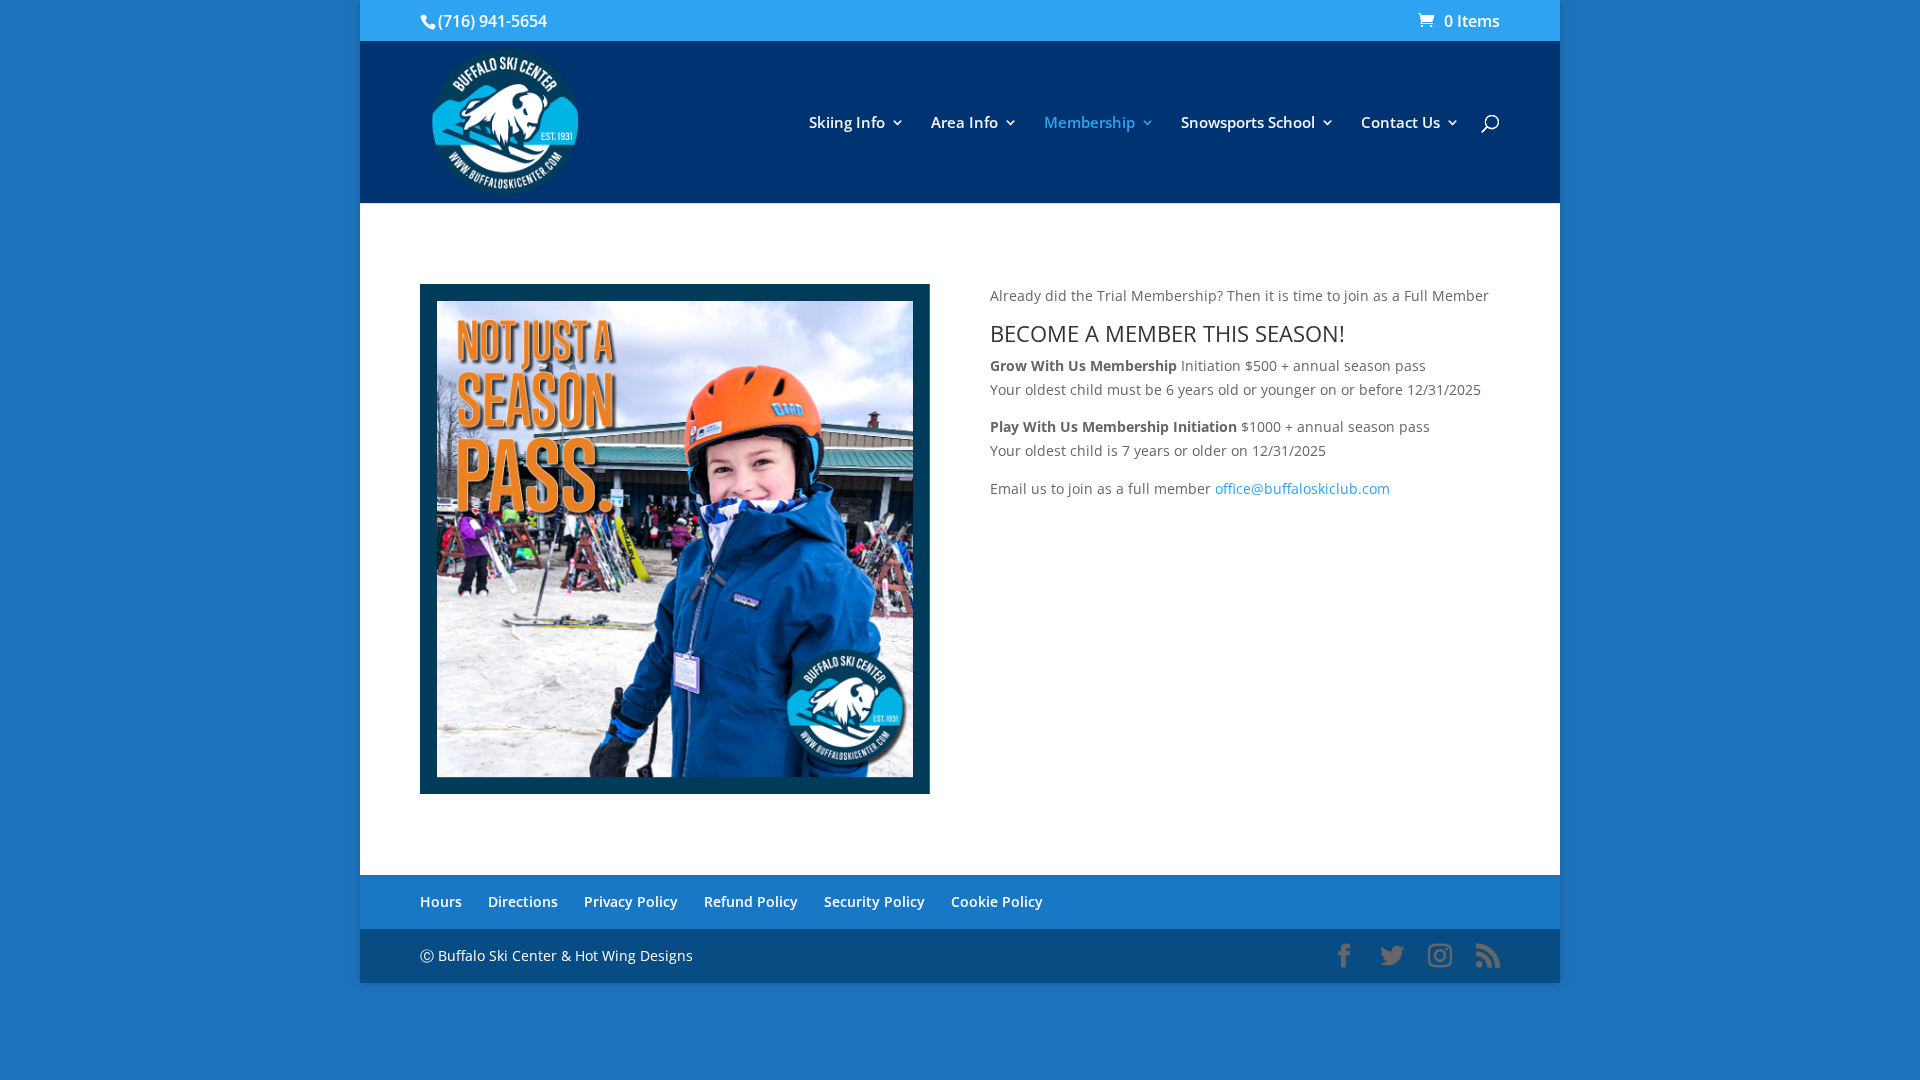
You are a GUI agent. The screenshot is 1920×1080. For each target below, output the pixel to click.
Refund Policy (751, 901)
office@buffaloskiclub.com (1302, 488)
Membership (1089, 123)
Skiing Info (847, 123)
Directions (523, 901)
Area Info (964, 123)
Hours (441, 901)
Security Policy (874, 901)
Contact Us (1400, 123)
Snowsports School (1248, 123)
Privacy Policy (631, 901)
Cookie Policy (997, 901)
